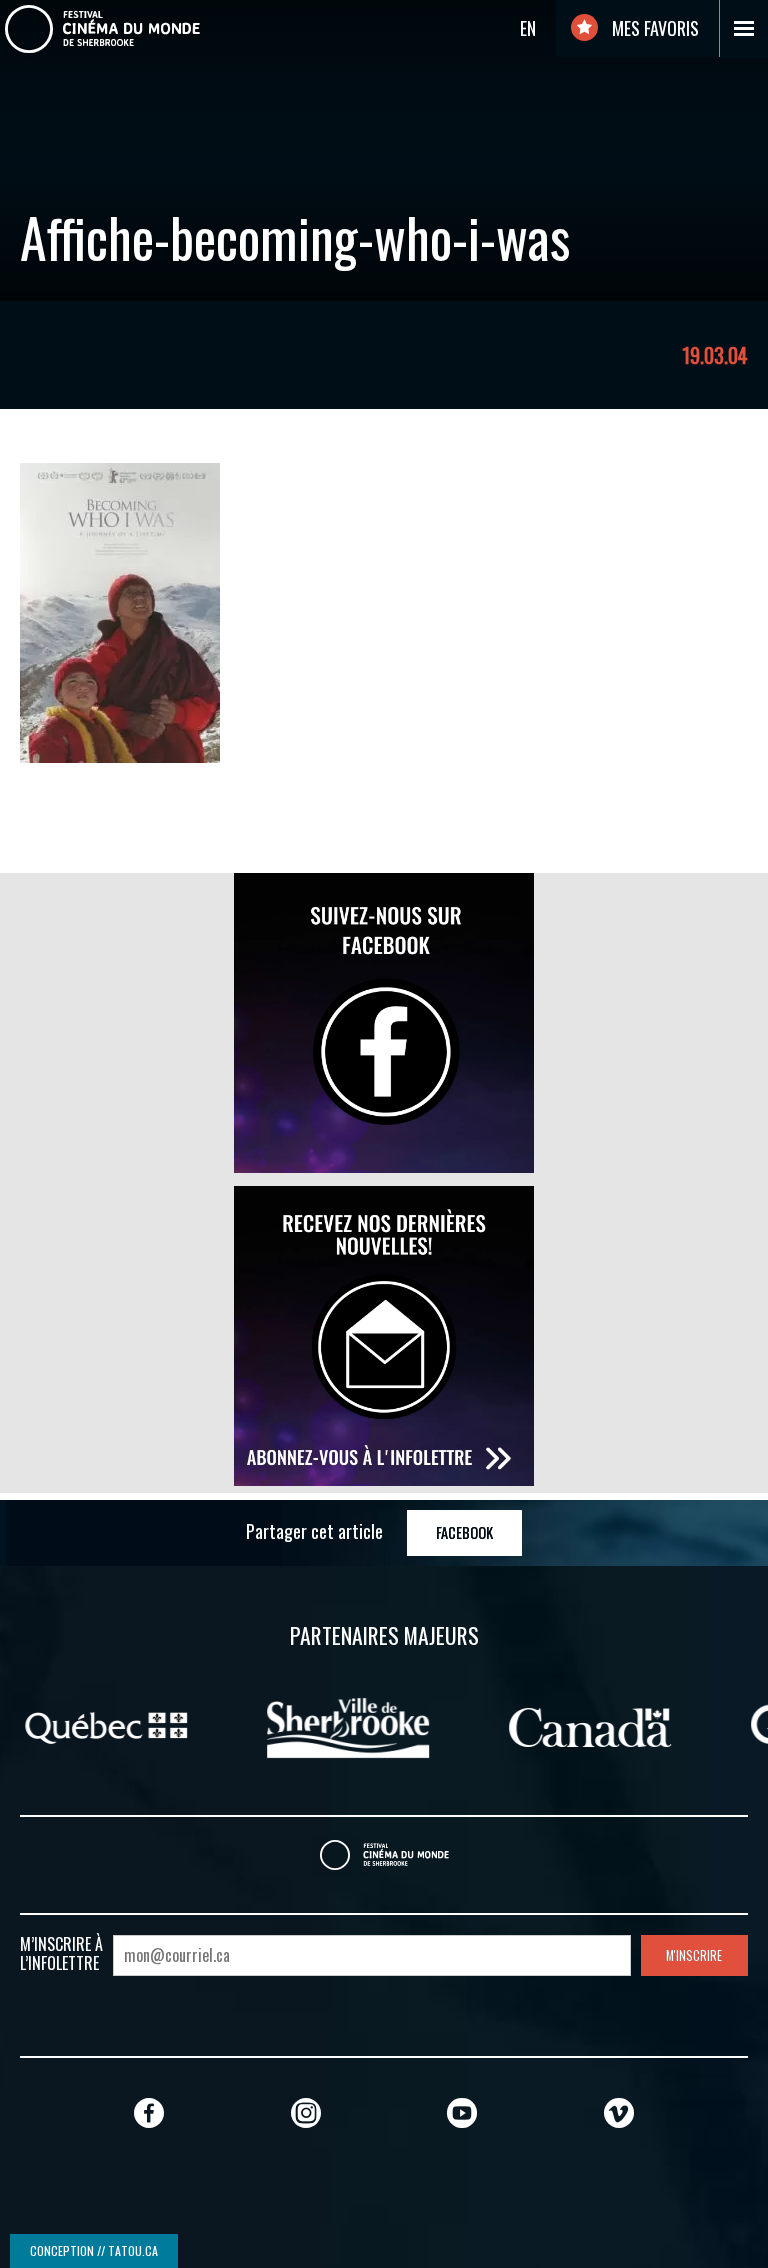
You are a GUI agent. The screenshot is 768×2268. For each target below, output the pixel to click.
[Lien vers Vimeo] (619, 2112)
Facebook (464, 1532)
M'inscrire (694, 1955)
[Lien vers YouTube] (462, 2112)
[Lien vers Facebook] (149, 2112)
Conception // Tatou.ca (94, 2250)
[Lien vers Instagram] (306, 2112)
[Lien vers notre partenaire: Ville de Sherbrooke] (147, 1725)
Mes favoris (653, 28)
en (528, 28)
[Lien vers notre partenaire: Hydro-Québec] (622, 1725)
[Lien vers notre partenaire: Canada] (389, 1725)
